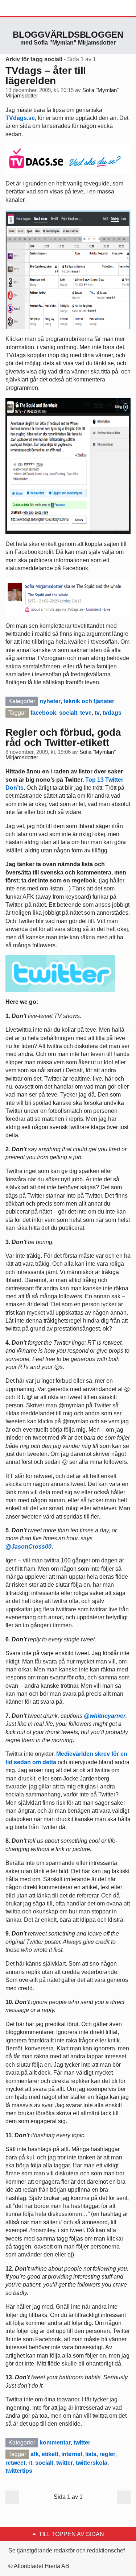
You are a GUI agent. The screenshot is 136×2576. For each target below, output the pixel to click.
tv (97, 713)
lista (91, 2454)
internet (72, 2454)
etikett (50, 2454)
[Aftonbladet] (33, 8)
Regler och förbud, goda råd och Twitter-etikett (63, 737)
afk (35, 2454)
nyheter (50, 701)
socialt (68, 713)
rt (30, 2463)
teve (86, 713)
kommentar (55, 2443)
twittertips (19, 2471)
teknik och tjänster (89, 701)
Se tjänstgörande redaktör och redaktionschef (67, 2550)
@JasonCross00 (28, 1547)
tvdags (112, 713)
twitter (82, 2443)
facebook (43, 713)
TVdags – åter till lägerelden (46, 76)
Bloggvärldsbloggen (68, 35)
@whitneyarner (105, 1716)
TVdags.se (20, 118)
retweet (15, 2463)
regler (107, 2454)
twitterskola (92, 2463)
